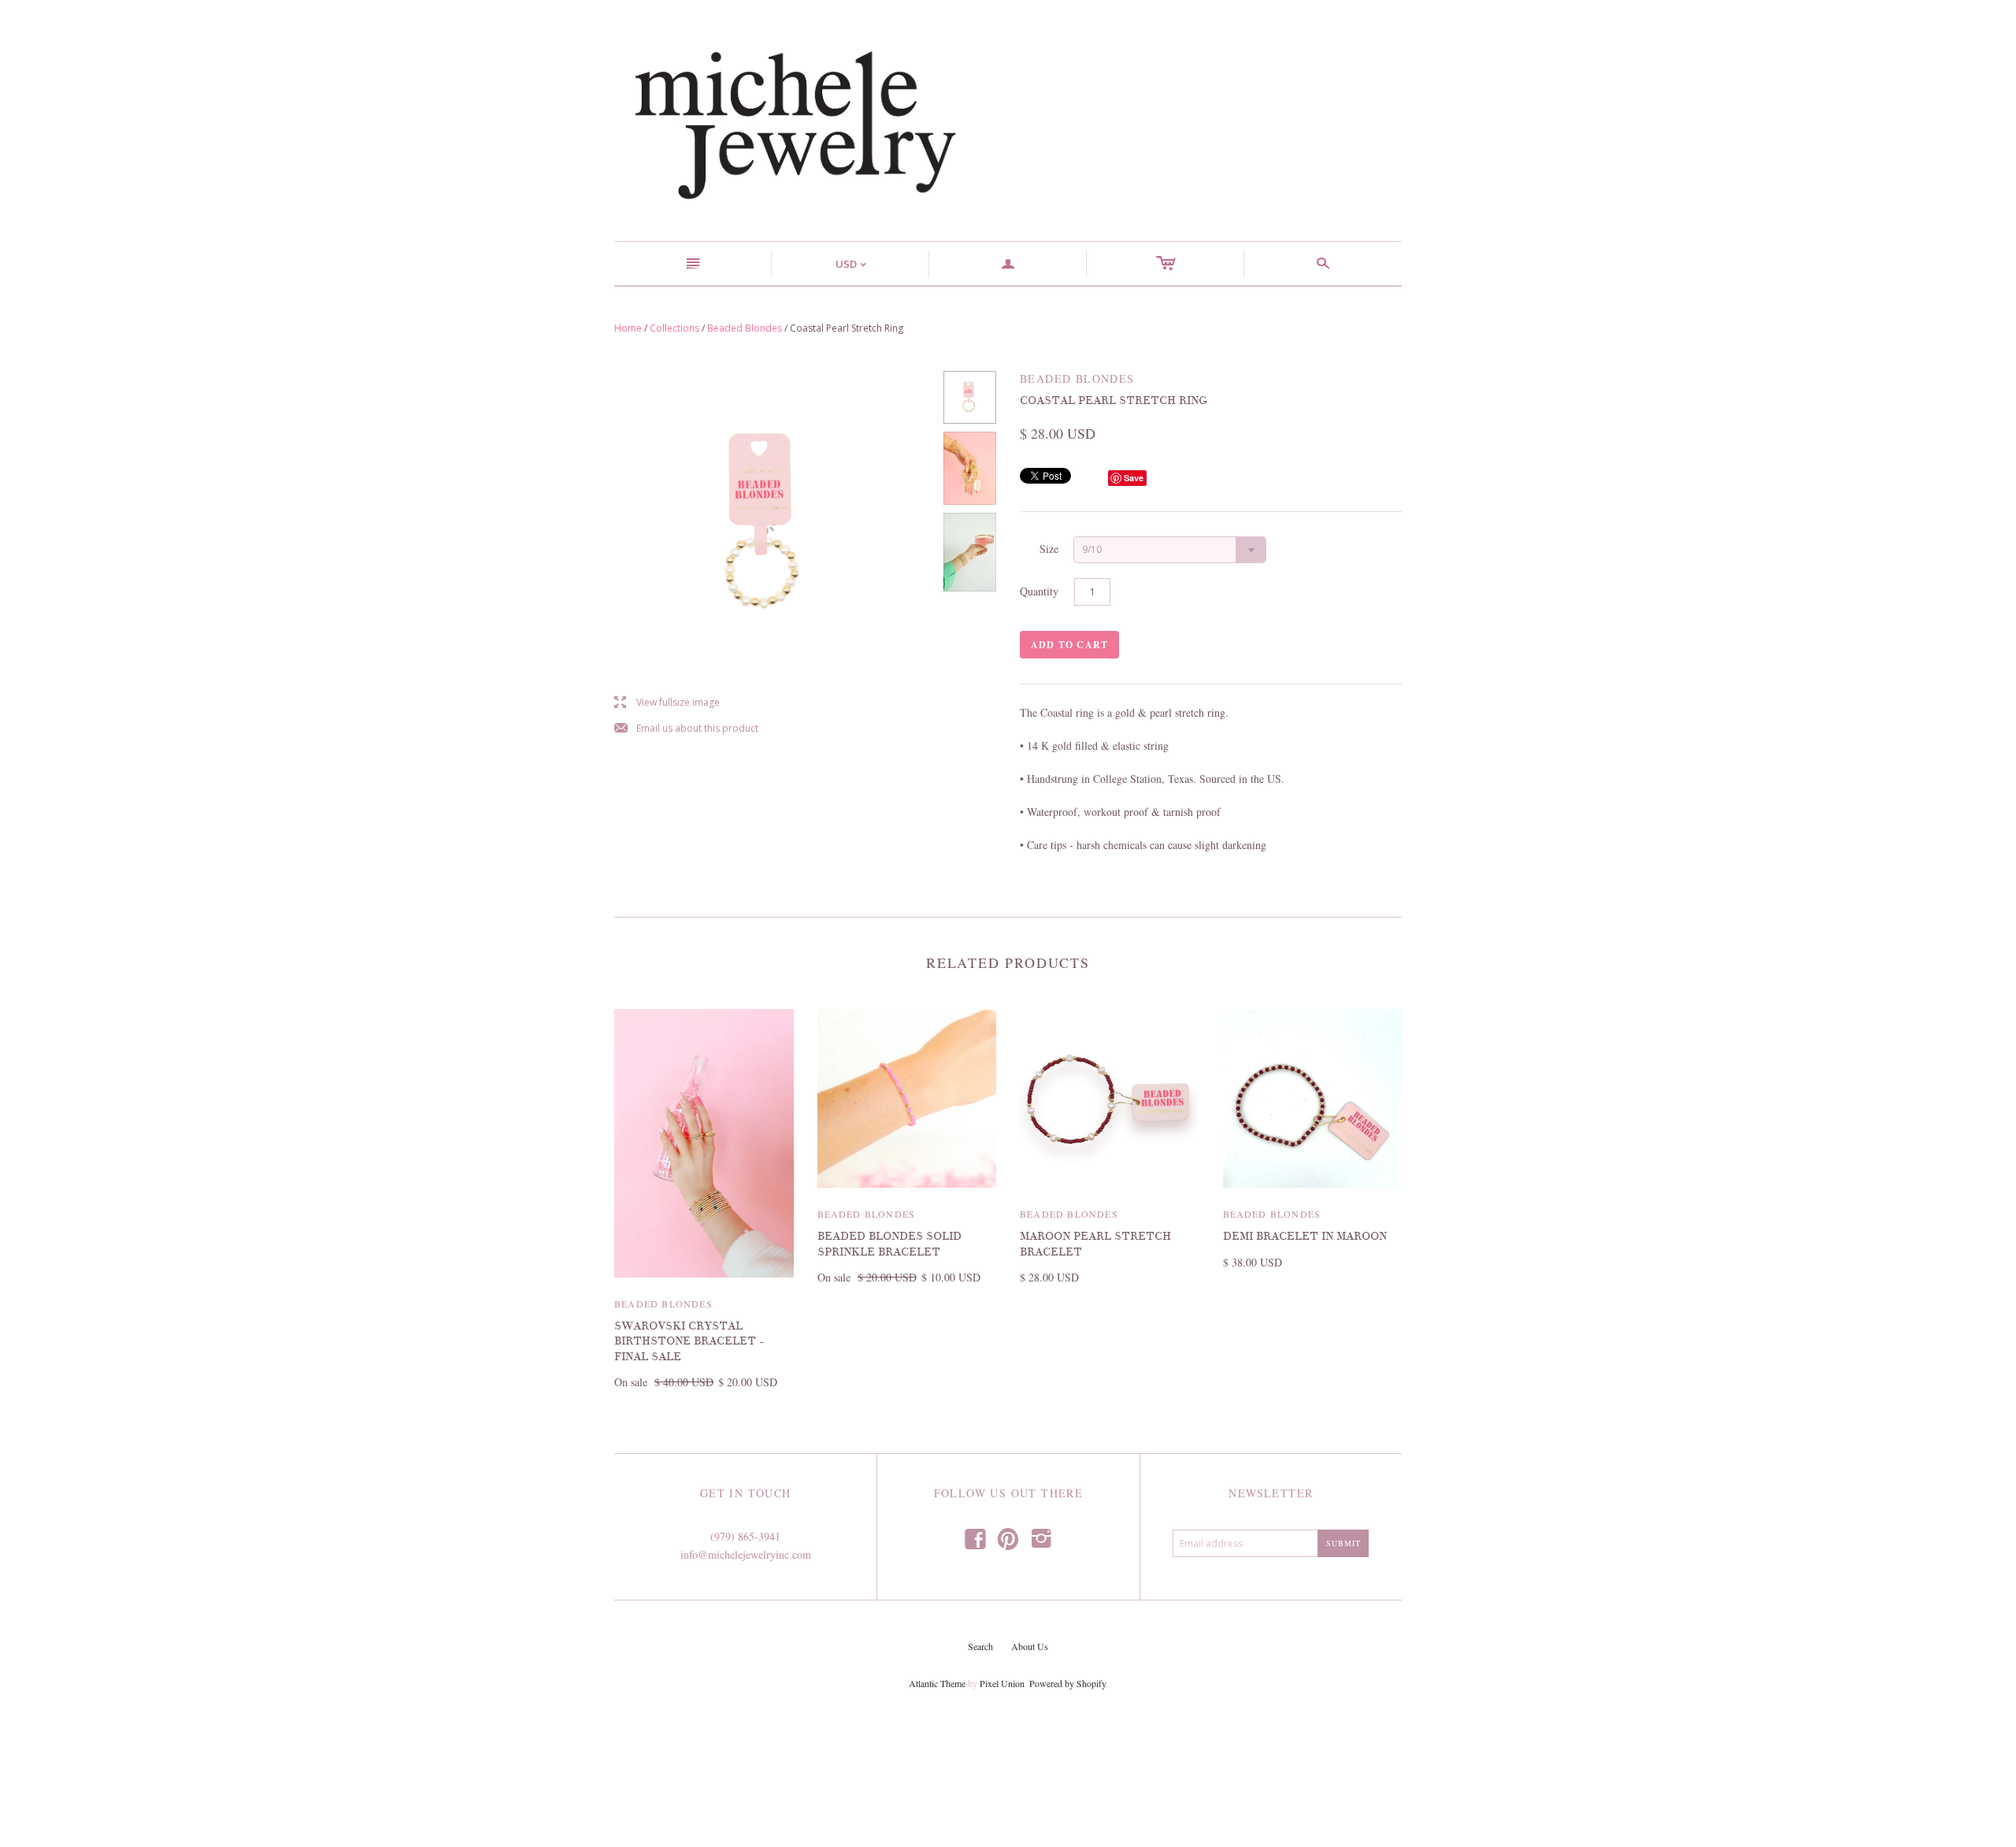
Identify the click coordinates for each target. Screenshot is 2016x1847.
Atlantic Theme (937, 1683)
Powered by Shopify (1067, 1683)
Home (628, 328)
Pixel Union (1002, 1683)
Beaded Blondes (745, 328)
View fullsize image (667, 703)
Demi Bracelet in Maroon (1305, 1236)
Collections (674, 328)
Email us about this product (686, 729)
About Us (1030, 1646)
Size (1049, 549)
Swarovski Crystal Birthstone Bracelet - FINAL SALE (689, 1341)
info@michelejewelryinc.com (746, 1554)
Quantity (1039, 591)
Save (1134, 478)
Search (980, 1646)
